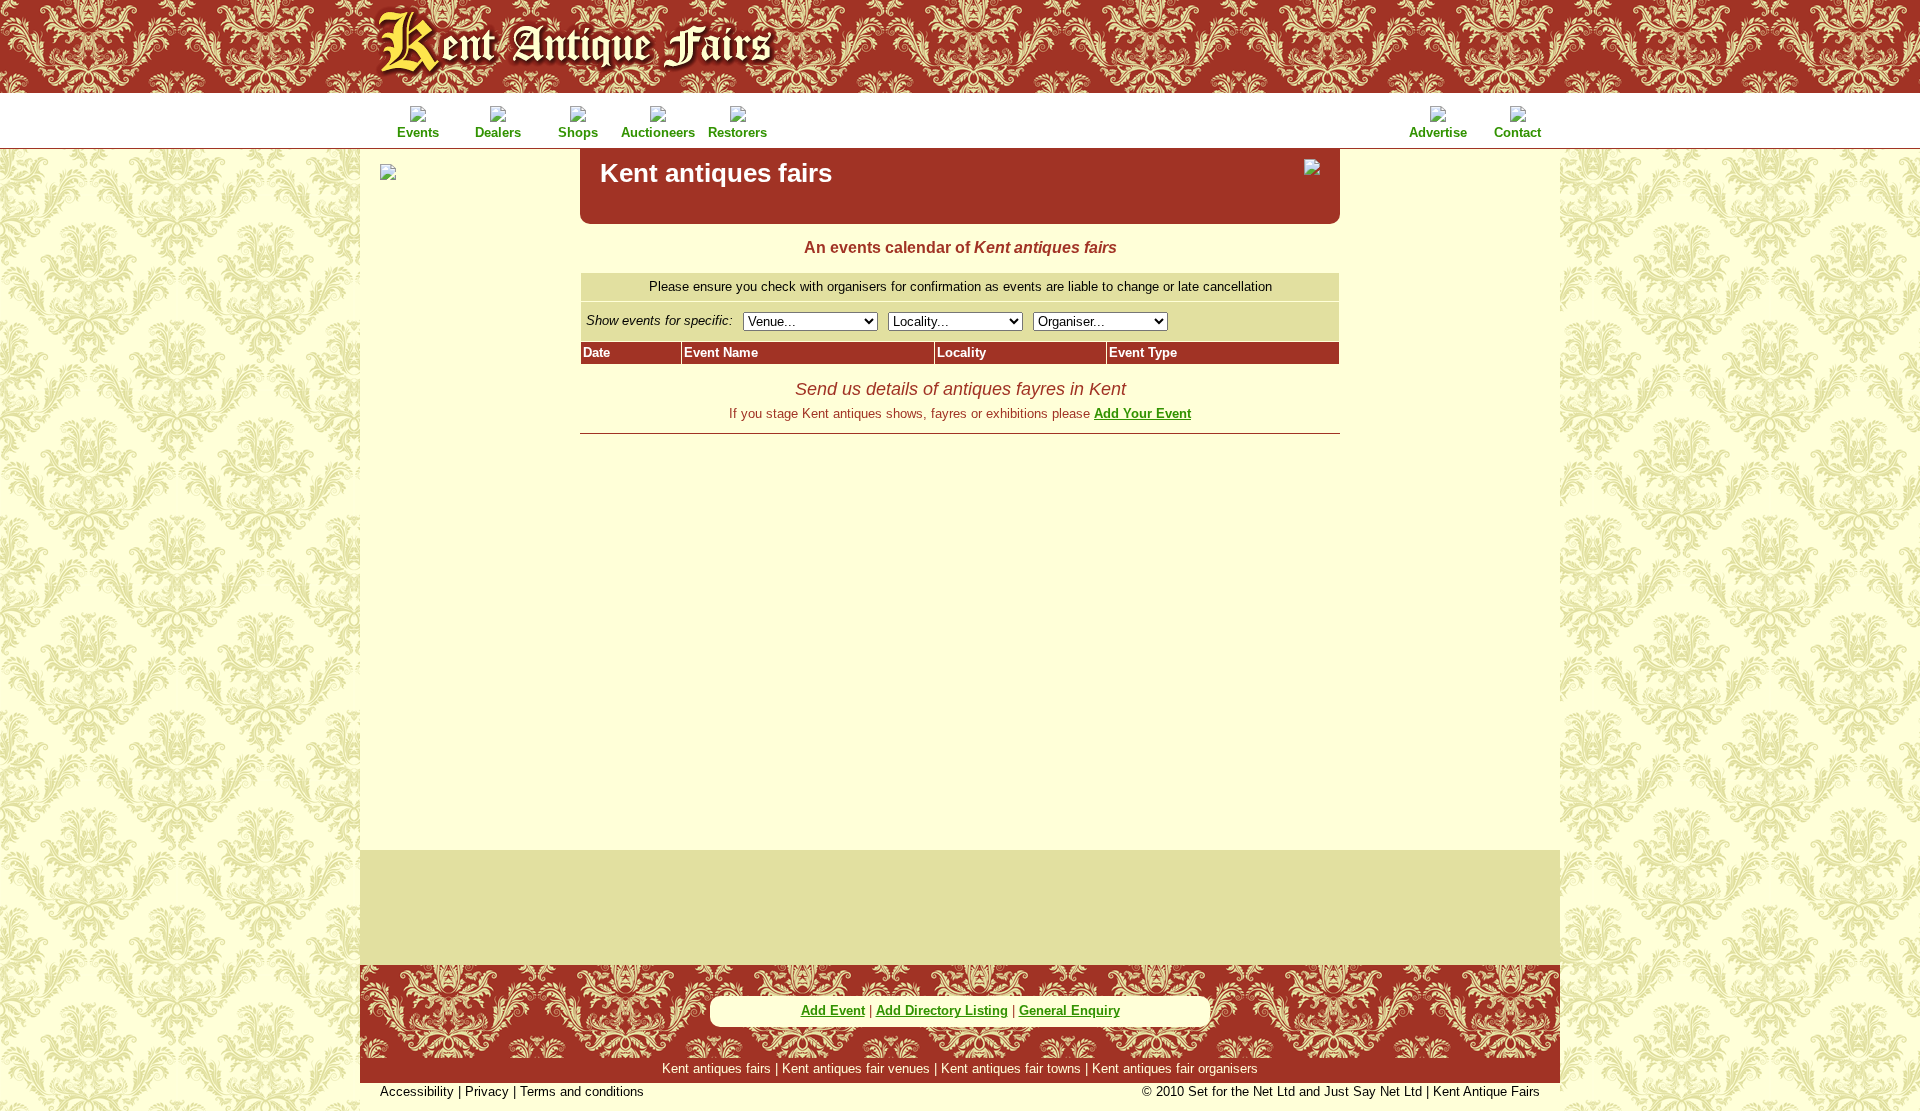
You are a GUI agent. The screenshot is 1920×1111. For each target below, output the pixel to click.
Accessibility (417, 1091)
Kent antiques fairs (716, 1068)
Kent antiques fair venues (856, 1068)
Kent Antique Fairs (1486, 1091)
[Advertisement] (470, 510)
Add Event (833, 1010)
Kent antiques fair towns (1011, 1068)
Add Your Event (1142, 413)
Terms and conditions (582, 1091)
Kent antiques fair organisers (1175, 1068)
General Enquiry (1069, 1010)
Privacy (487, 1091)
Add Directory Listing (942, 1010)
